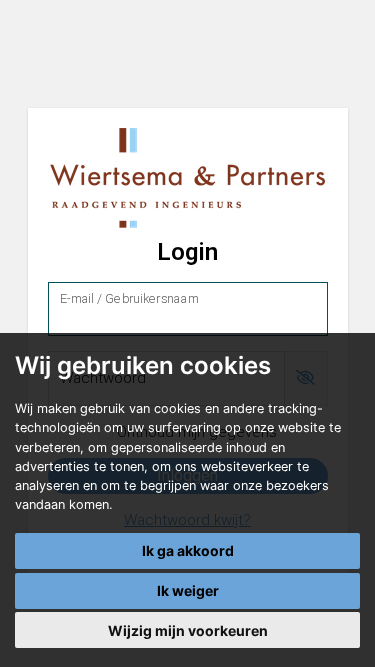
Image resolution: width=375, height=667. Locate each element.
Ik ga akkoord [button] (188, 550)
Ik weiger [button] (188, 590)
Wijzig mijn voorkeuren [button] (188, 630)
